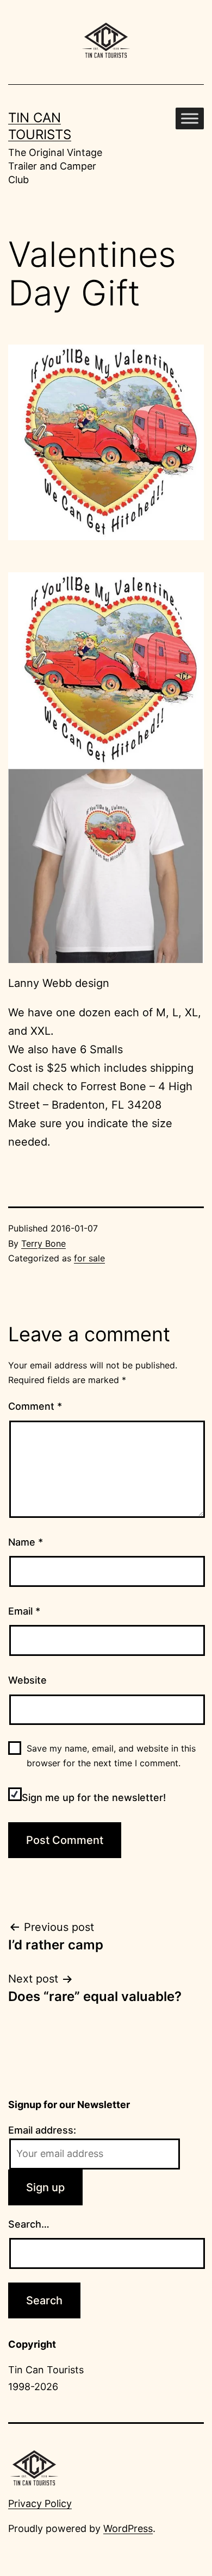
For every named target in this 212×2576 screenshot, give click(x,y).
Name (26, 1542)
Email (24, 1611)
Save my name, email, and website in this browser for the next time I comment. (111, 1756)
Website (27, 1680)
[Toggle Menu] (190, 118)
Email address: (42, 2130)
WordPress (128, 2528)
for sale (89, 1258)
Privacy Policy (40, 2503)
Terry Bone (43, 1243)
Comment (35, 1406)
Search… (29, 2224)
